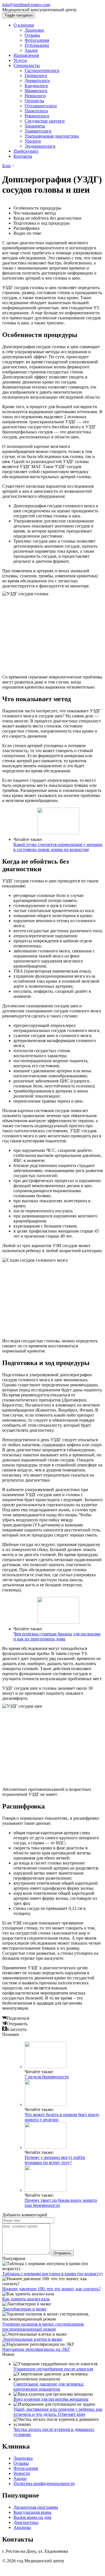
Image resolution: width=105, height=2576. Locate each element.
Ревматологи (37, 116)
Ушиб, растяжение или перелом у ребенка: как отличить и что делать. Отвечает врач (58, 2412)
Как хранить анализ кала (26, 2299)
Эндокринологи (40, 146)
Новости (22, 2473)
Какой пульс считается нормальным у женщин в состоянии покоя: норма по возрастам (58, 847)
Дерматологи (37, 81)
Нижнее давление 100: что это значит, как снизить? (51, 2289)
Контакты (23, 156)
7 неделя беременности (47, 2077)
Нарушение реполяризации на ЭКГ (36, 2349)
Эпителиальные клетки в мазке (32, 2339)
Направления (26, 55)
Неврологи (35, 96)
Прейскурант (26, 151)
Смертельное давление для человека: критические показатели (49, 2386)
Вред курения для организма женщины (51, 2399)
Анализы (22, 2527)
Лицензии (34, 30)
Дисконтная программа (36, 2507)
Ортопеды (34, 101)
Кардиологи (36, 86)
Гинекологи (36, 75)
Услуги (20, 60)
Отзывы (32, 35)
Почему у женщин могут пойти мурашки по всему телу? (55, 2160)
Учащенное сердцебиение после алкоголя (53, 2369)
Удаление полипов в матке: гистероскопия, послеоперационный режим (43, 2327)
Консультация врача (32, 2512)
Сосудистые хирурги (45, 121)
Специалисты (27, 65)
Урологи (33, 141)
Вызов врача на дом (32, 2517)
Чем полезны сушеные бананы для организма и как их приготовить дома (57, 1636)
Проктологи (36, 111)
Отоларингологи (41, 106)
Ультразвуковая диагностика (52, 136)
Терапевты (35, 126)
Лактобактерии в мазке (24, 2309)
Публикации (37, 45)
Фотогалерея (37, 40)
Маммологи (36, 91)
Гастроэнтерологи (42, 70)
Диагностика (26, 2522)
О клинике (24, 25)
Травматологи (38, 131)
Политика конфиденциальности (44, 2483)
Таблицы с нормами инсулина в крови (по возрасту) (52, 2274)
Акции (31, 50)
